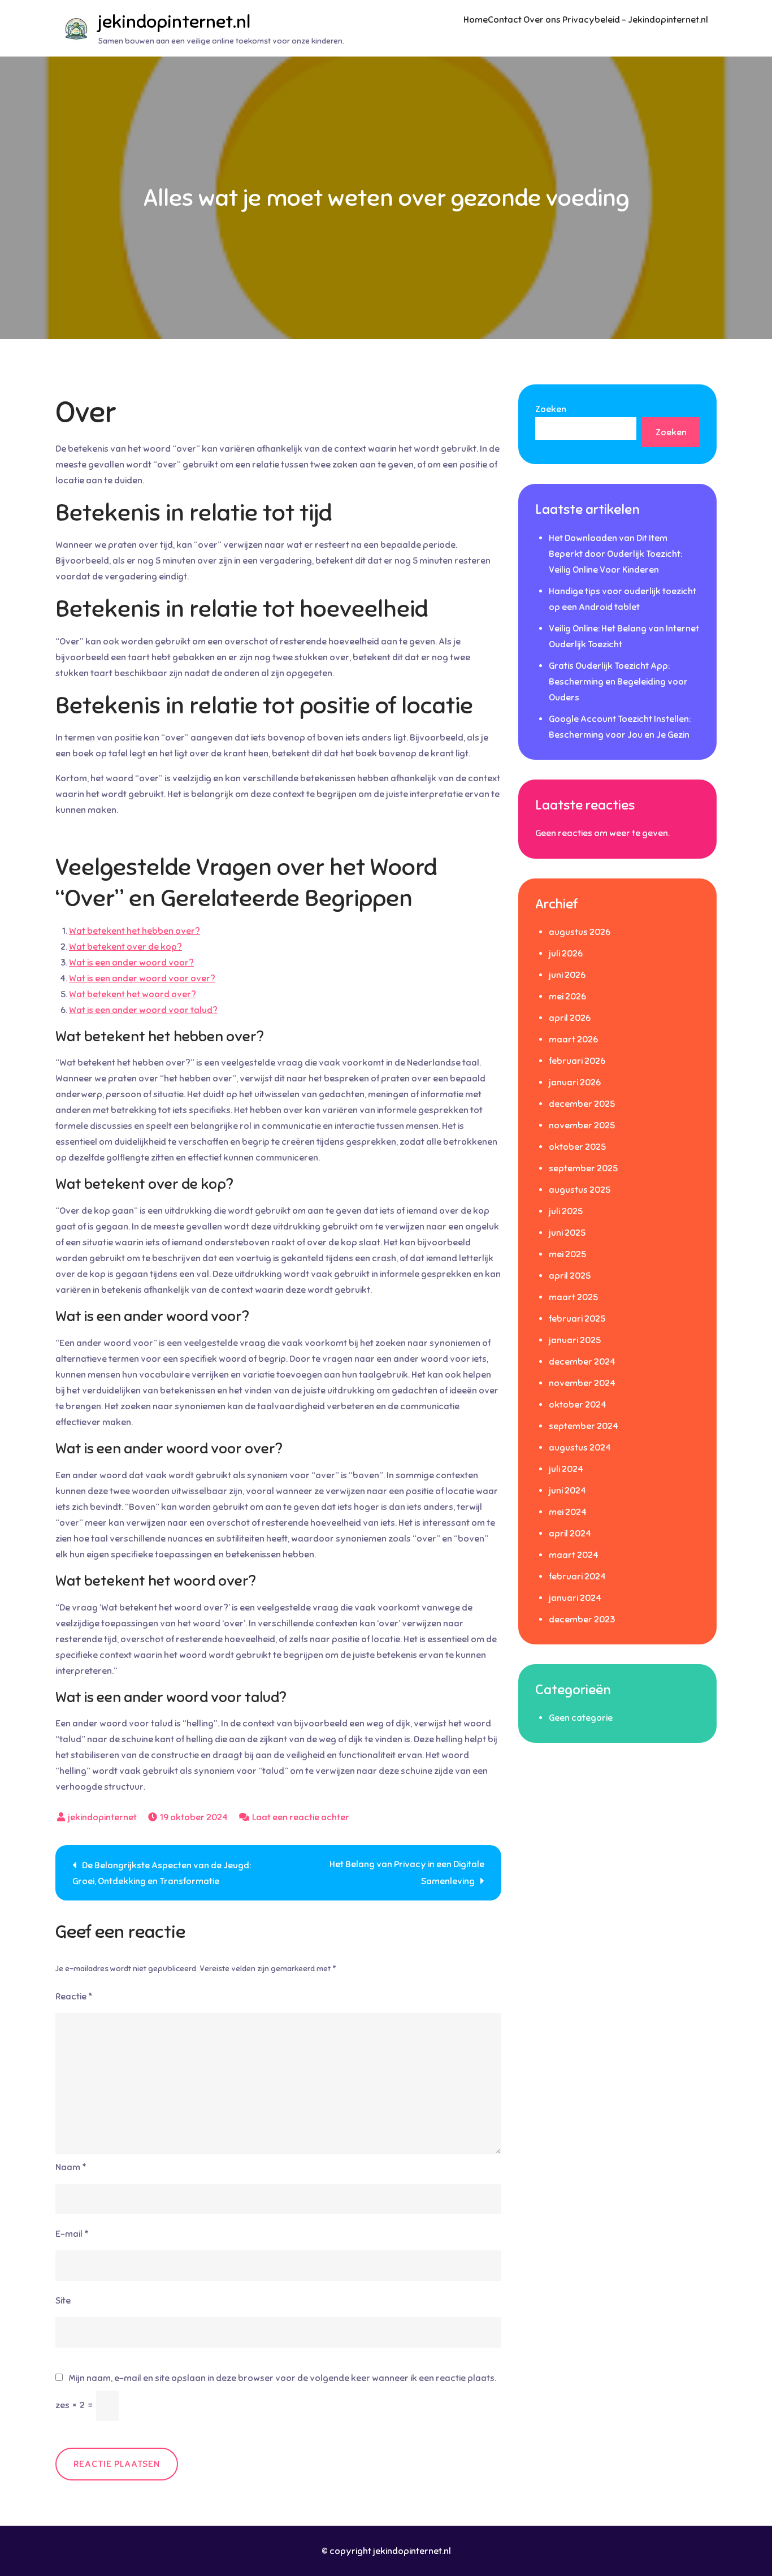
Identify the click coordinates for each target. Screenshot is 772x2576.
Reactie (74, 1997)
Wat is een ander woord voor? (131, 963)
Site (63, 2301)
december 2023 (582, 1620)
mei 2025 (567, 1254)
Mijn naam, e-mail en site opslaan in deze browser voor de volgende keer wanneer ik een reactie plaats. (282, 2378)
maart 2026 (573, 1040)
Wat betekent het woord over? (133, 994)
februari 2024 (577, 1577)
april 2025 (570, 1276)
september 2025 (583, 1168)
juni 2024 (567, 1491)
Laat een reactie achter (301, 1817)
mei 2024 (568, 1512)
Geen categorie (581, 1718)
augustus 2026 (580, 932)
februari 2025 (577, 1319)
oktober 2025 (577, 1147)
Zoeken (551, 409)
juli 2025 (566, 1211)
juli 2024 (566, 1469)
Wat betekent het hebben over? (135, 931)
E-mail (72, 2234)
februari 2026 (577, 1061)
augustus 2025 (580, 1190)
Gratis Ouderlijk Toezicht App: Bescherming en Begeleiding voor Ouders (618, 682)
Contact (505, 20)
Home (476, 20)
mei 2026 (567, 997)
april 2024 (570, 1534)
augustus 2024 (580, 1448)
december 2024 (582, 1362)
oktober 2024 (578, 1405)
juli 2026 (566, 954)
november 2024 (582, 1383)
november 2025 (582, 1125)
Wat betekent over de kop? (125, 947)
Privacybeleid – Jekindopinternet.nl (635, 20)
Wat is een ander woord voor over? (142, 979)
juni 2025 (567, 1233)
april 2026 (570, 1018)
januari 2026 (575, 1083)
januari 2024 (575, 1598)
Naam (71, 2167)
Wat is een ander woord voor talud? (143, 1010)
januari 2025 (575, 1340)
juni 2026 (567, 975)
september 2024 (584, 1426)
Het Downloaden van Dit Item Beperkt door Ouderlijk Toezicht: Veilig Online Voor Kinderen (615, 554)
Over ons (542, 20)
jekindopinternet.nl (174, 21)
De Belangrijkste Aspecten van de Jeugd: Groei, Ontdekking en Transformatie (162, 1873)
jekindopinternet (102, 1817)
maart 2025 (573, 1297)
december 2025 (582, 1104)
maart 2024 (574, 1555)
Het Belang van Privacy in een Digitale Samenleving (407, 1873)
